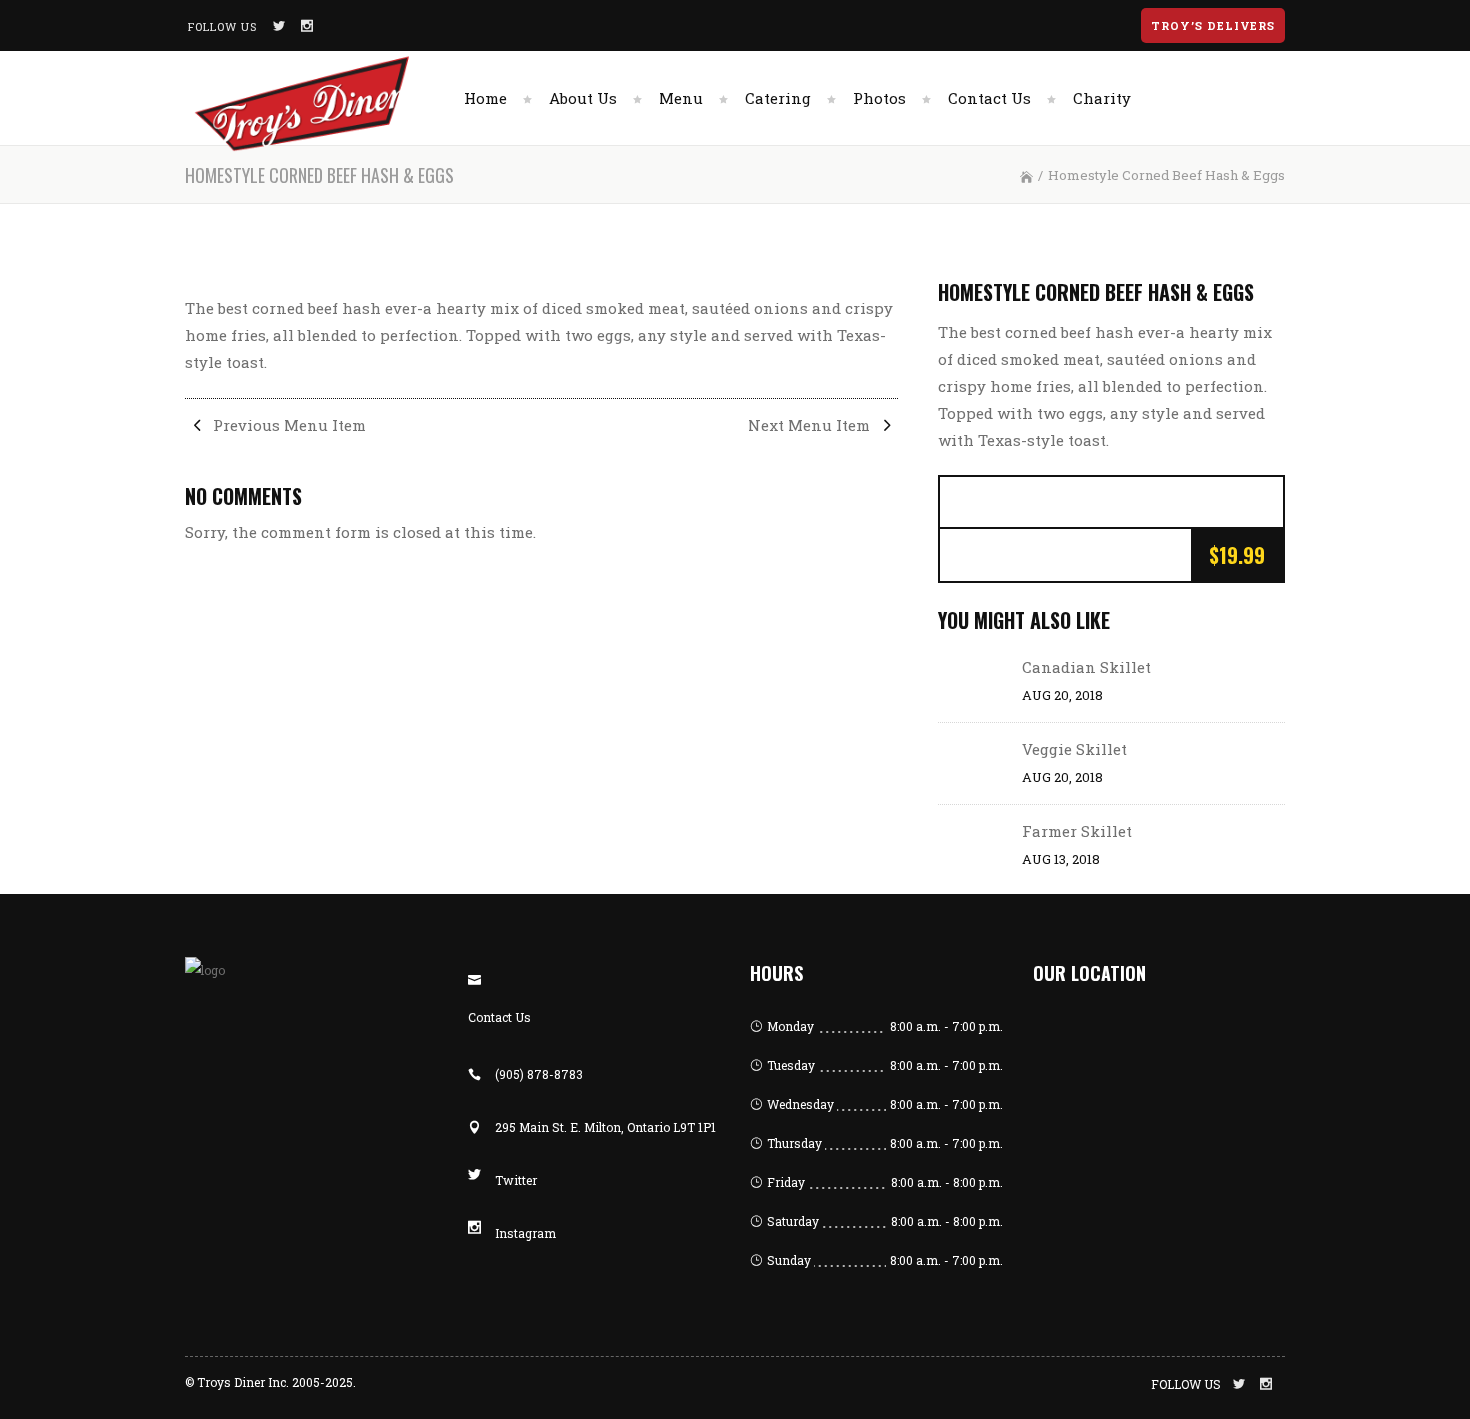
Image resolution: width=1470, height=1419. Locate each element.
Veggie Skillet (1074, 749)
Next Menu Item (811, 425)
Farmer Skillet (1077, 831)
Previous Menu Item (287, 425)
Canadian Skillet (1086, 667)
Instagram (525, 1233)
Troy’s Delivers (1213, 25)
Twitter (516, 1180)
